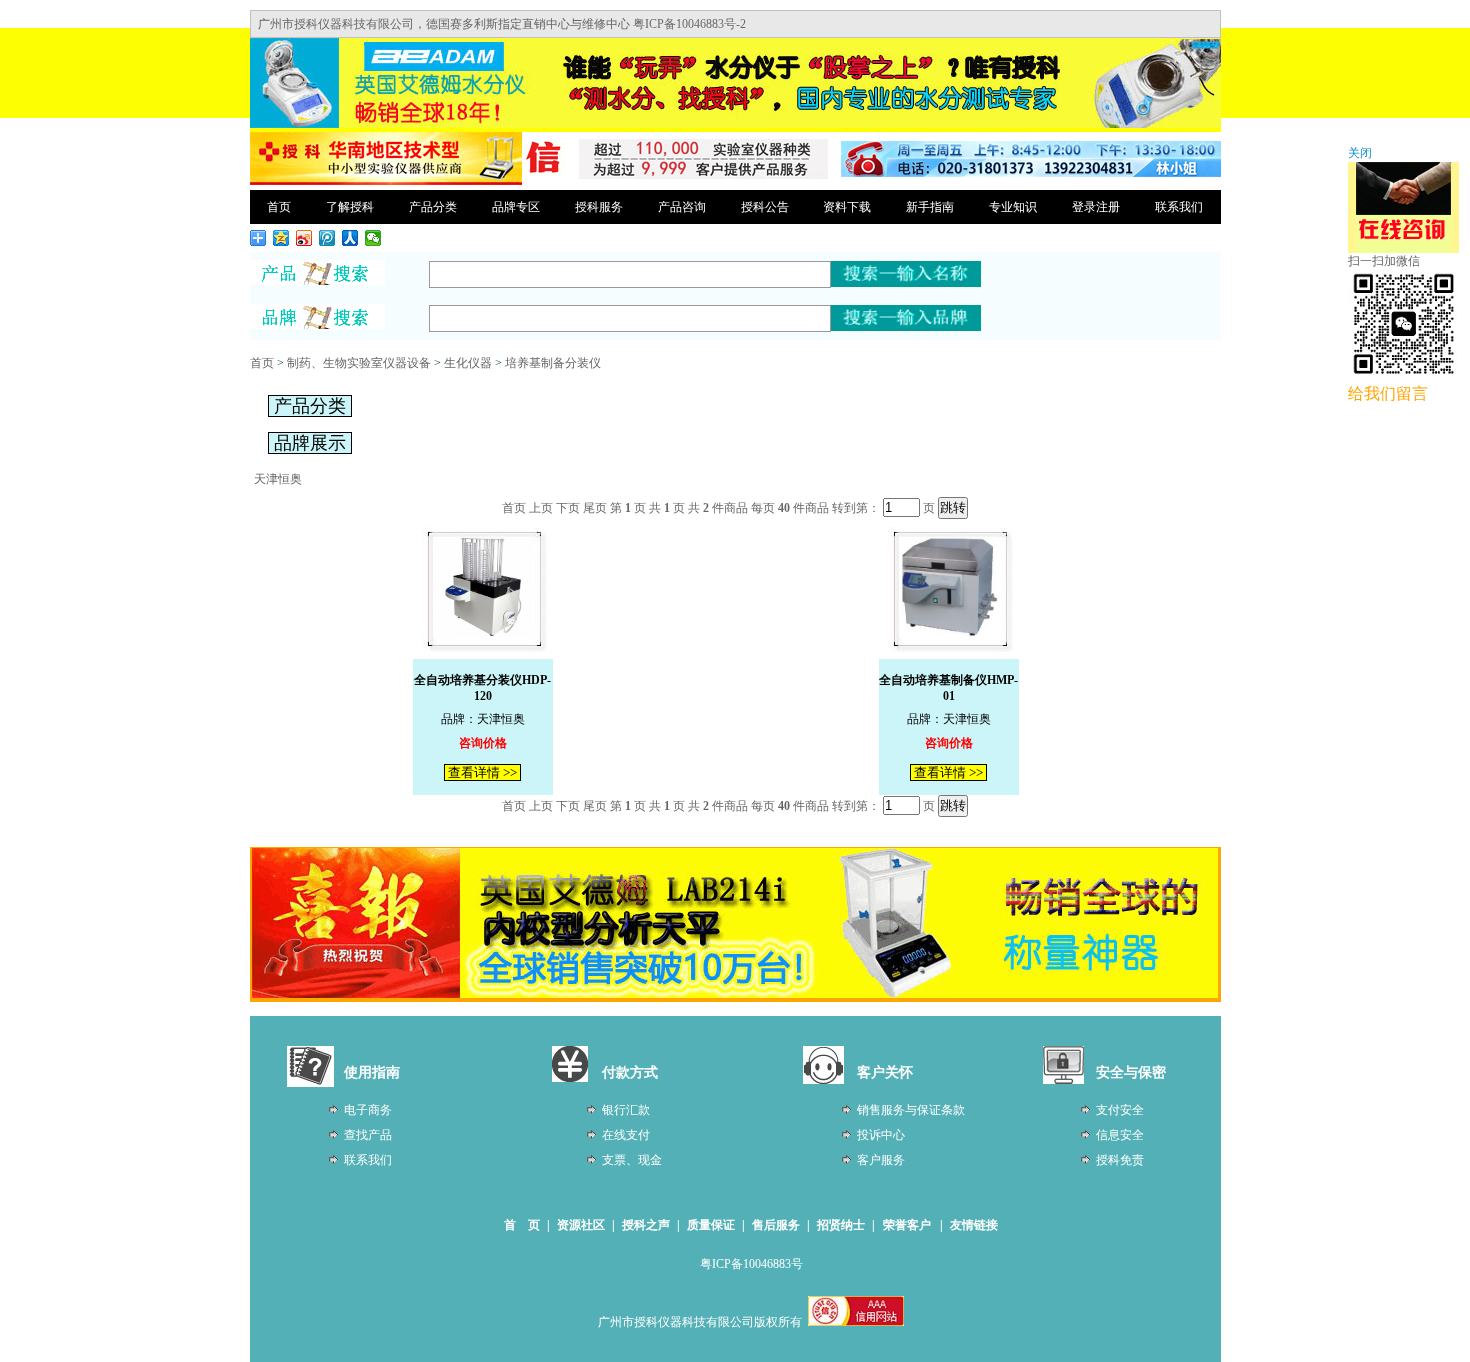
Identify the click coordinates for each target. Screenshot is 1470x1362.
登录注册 (1096, 207)
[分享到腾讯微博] (327, 238)
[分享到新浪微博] (304, 238)
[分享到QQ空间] (281, 238)
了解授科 (350, 207)
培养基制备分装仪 (553, 363)
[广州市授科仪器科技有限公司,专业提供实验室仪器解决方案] (386, 182)
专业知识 (1013, 207)
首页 (279, 207)
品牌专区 (516, 207)
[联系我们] (1031, 173)
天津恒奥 (278, 479)
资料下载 (847, 207)
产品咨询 (682, 207)
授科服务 (599, 207)
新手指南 (930, 207)
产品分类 (433, 207)
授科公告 (765, 207)
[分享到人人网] (350, 238)
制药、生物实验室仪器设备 (359, 363)
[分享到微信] (373, 238)
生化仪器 (468, 363)
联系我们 (1179, 207)
